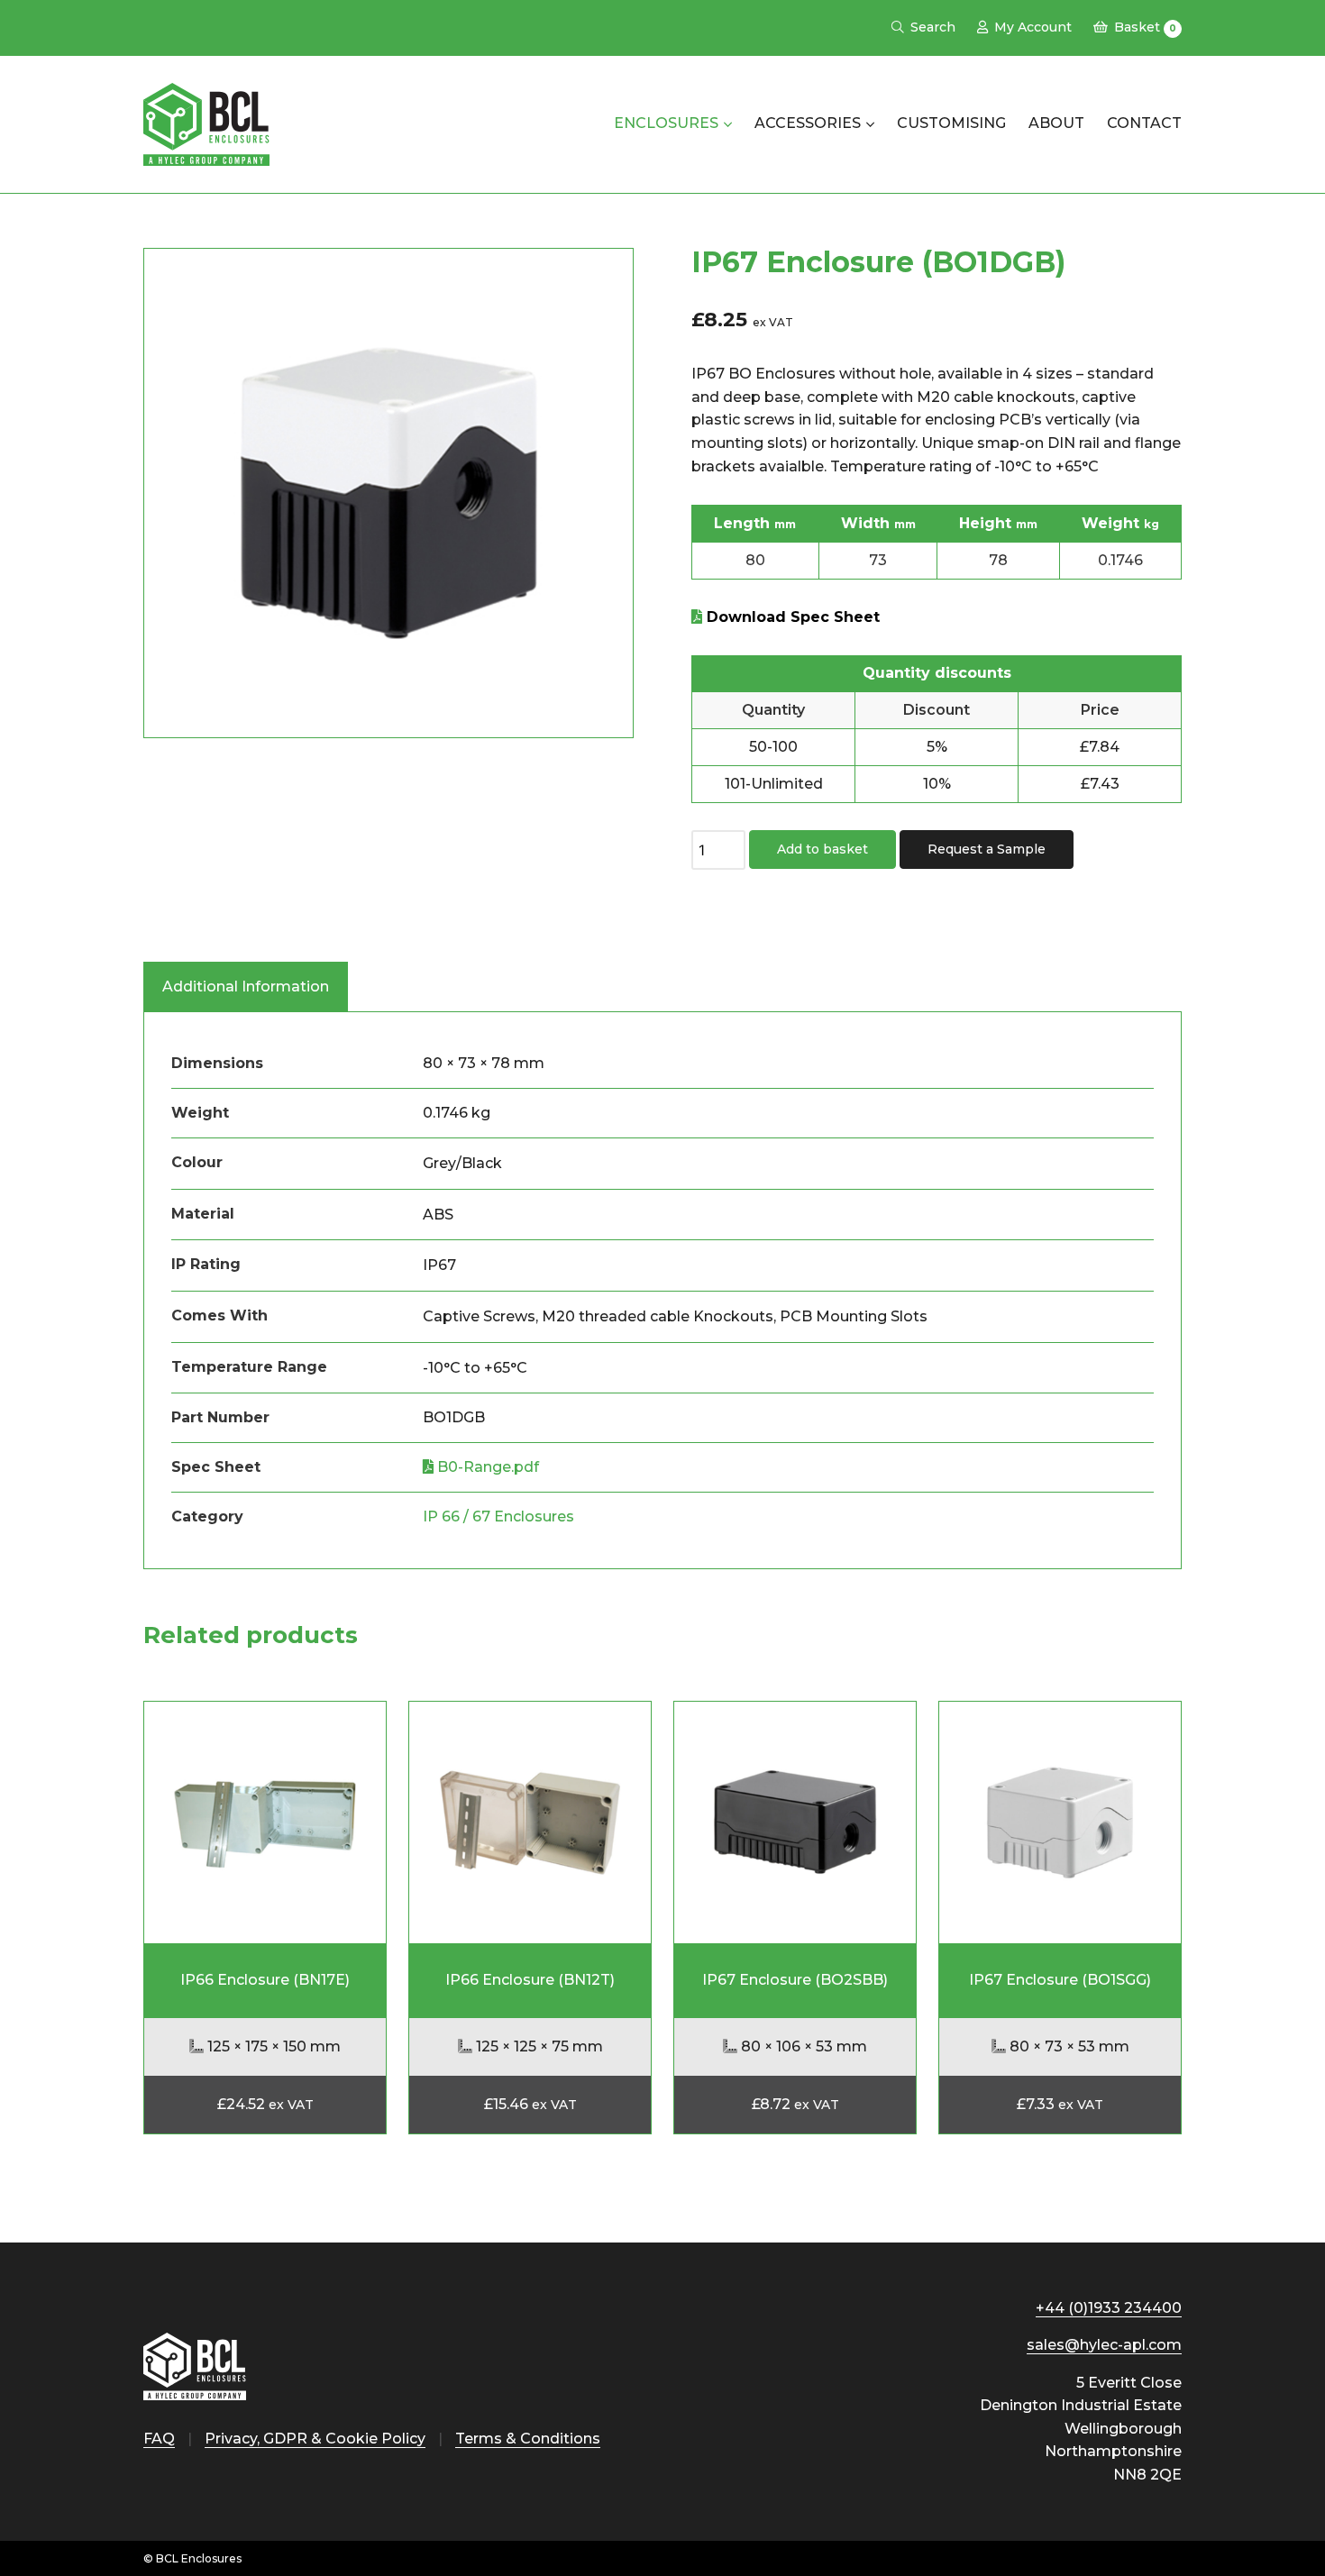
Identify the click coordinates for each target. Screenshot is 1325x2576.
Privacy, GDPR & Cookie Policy (315, 2439)
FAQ (159, 2439)
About (1056, 123)
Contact (1144, 123)
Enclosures (666, 123)
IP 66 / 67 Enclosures (498, 1516)
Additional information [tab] (246, 987)
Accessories (808, 123)
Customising (951, 123)
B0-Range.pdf (486, 1467)
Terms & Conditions (528, 2439)
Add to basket (822, 849)
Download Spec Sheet (791, 617)
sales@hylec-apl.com (1104, 2345)
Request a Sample (987, 849)
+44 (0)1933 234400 (1109, 2308)
